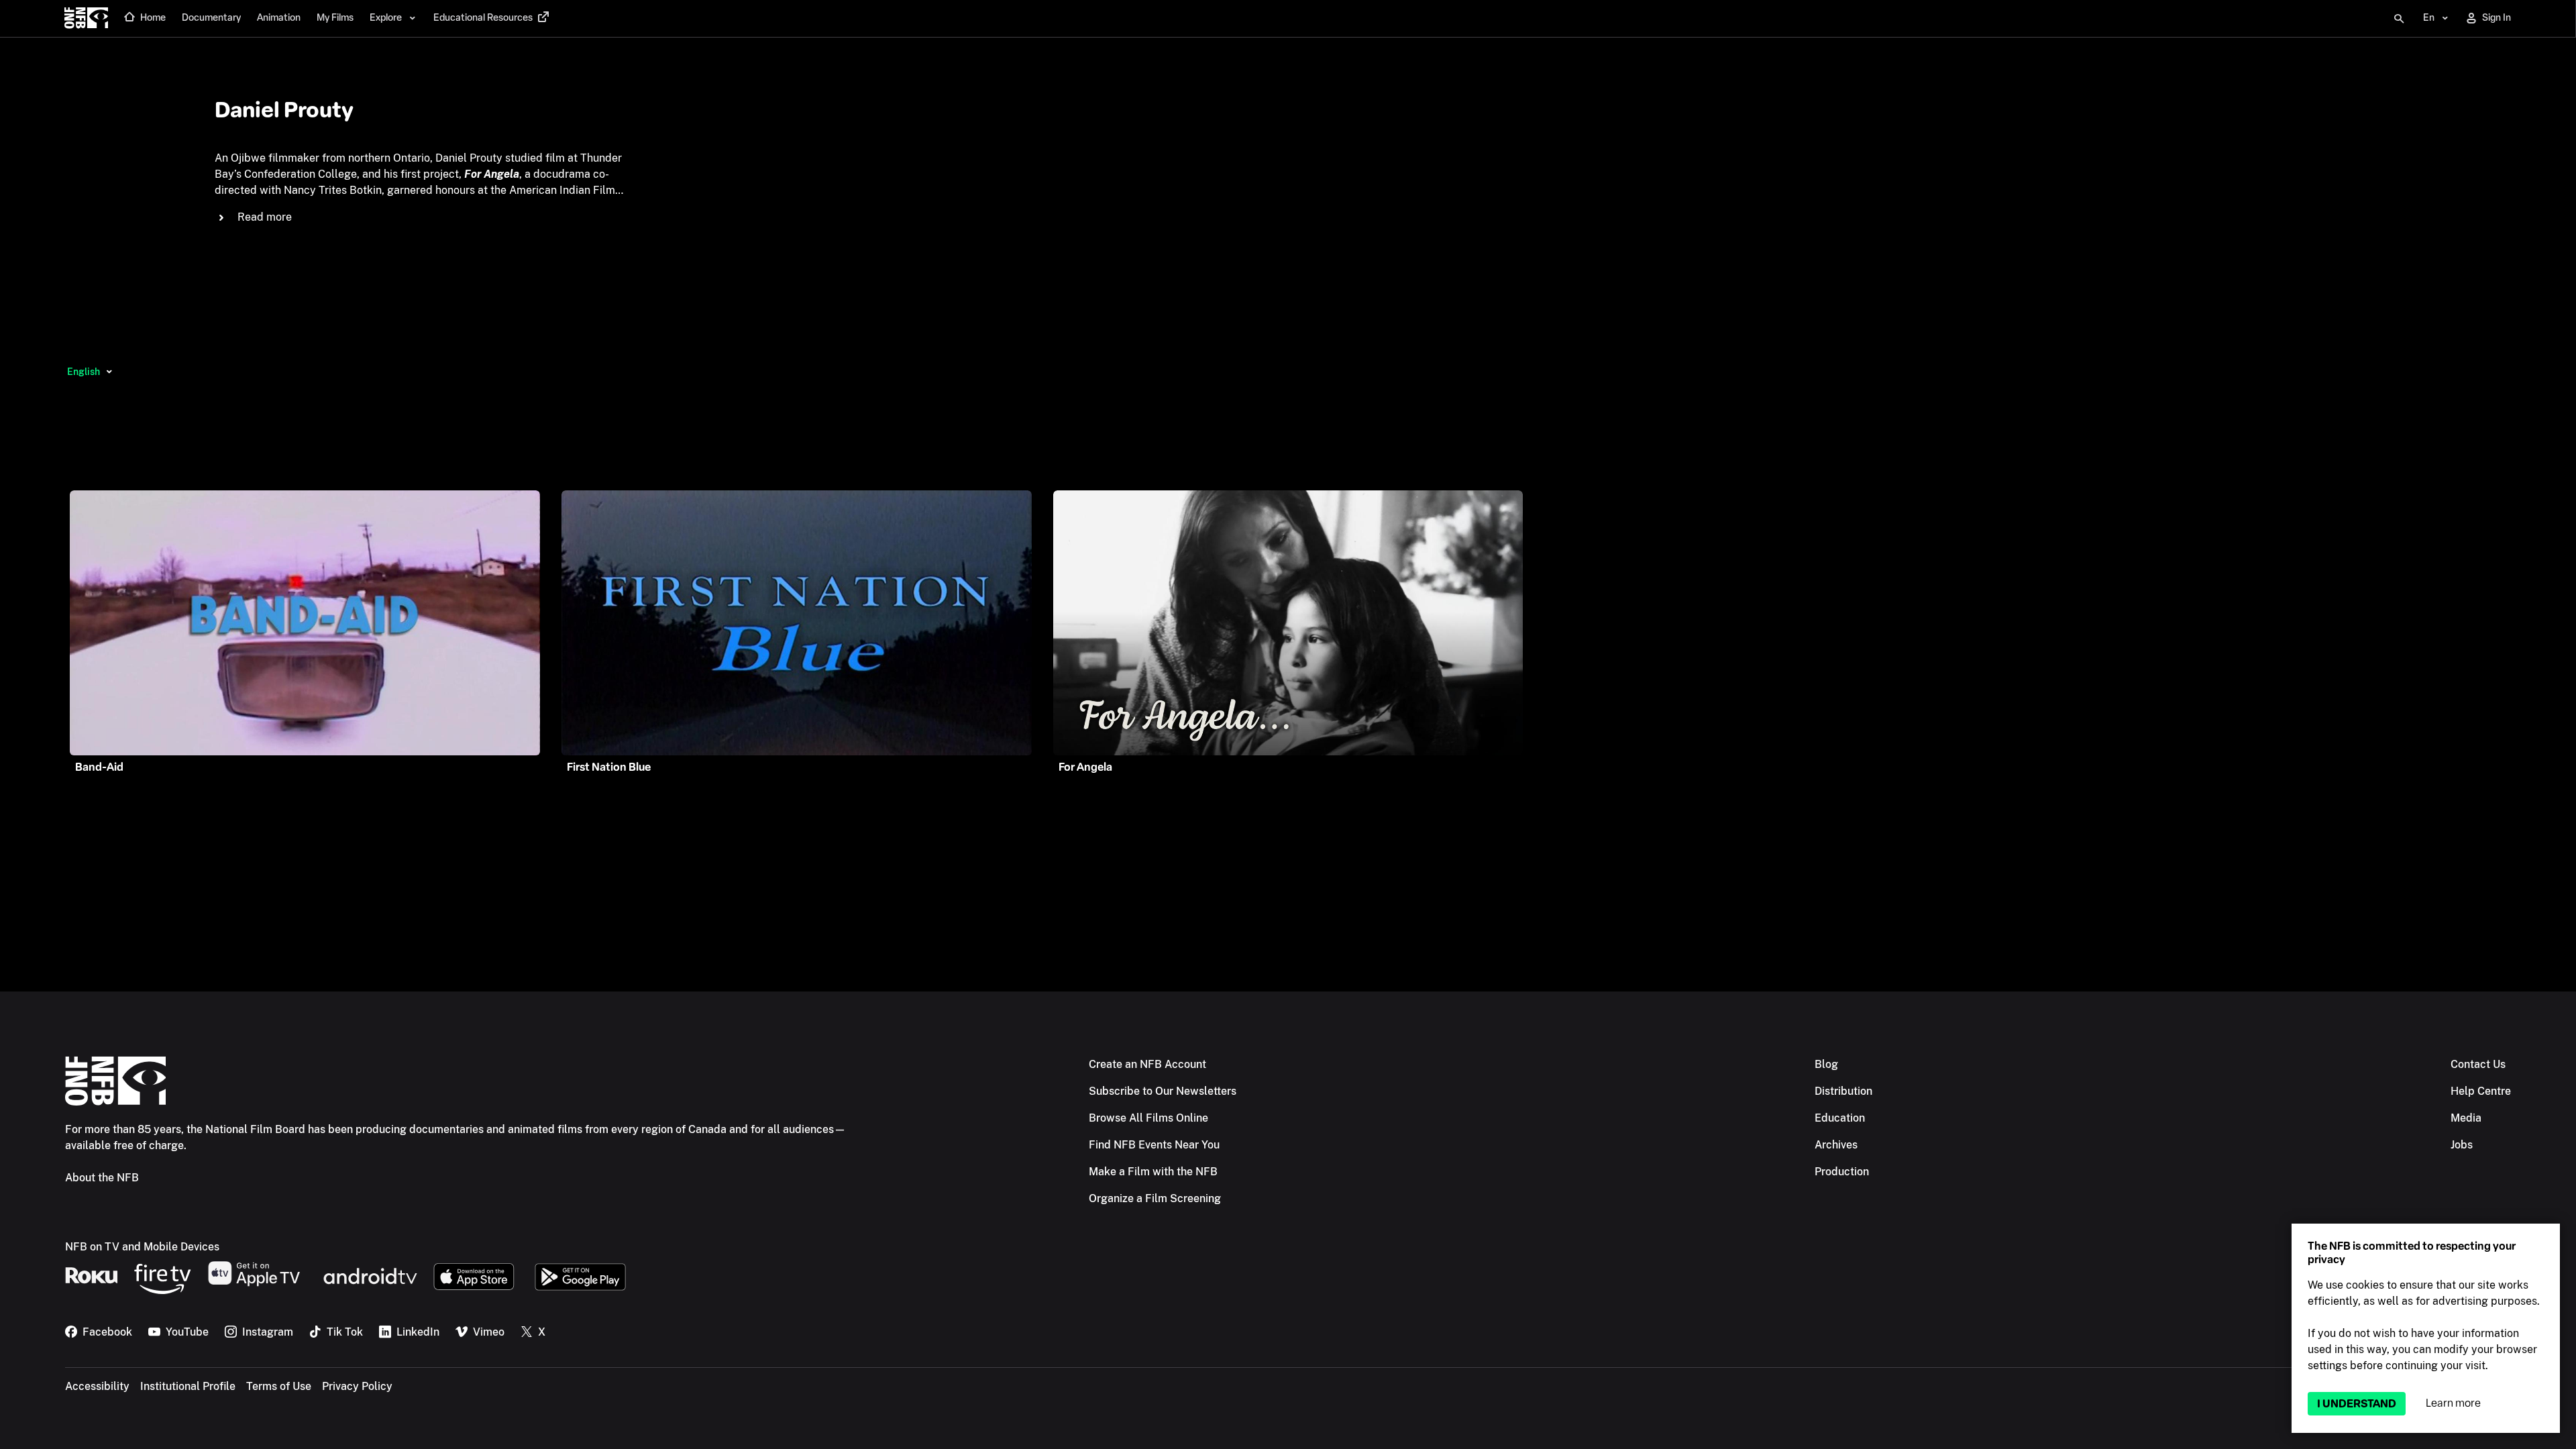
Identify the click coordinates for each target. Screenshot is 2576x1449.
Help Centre (2481, 1091)
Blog (1826, 1064)
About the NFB (102, 1178)
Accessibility (97, 1386)
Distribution (1843, 1091)
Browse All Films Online (1148, 1118)
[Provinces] (109, 372)
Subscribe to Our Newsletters (1163, 1091)
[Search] (2399, 19)
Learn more (2453, 1403)
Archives (1836, 1145)
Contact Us (2478, 1064)
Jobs (2462, 1145)
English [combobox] (84, 372)
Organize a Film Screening (1155, 1198)
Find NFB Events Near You (1154, 1145)
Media (2466, 1118)
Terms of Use (279, 1386)
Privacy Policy (357, 1386)
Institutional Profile (188, 1386)
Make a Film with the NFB (1153, 1172)
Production (1842, 1172)
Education (1840, 1118)
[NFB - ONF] (86, 19)
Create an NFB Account (1147, 1064)
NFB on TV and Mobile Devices (142, 1247)
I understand (2357, 1404)
